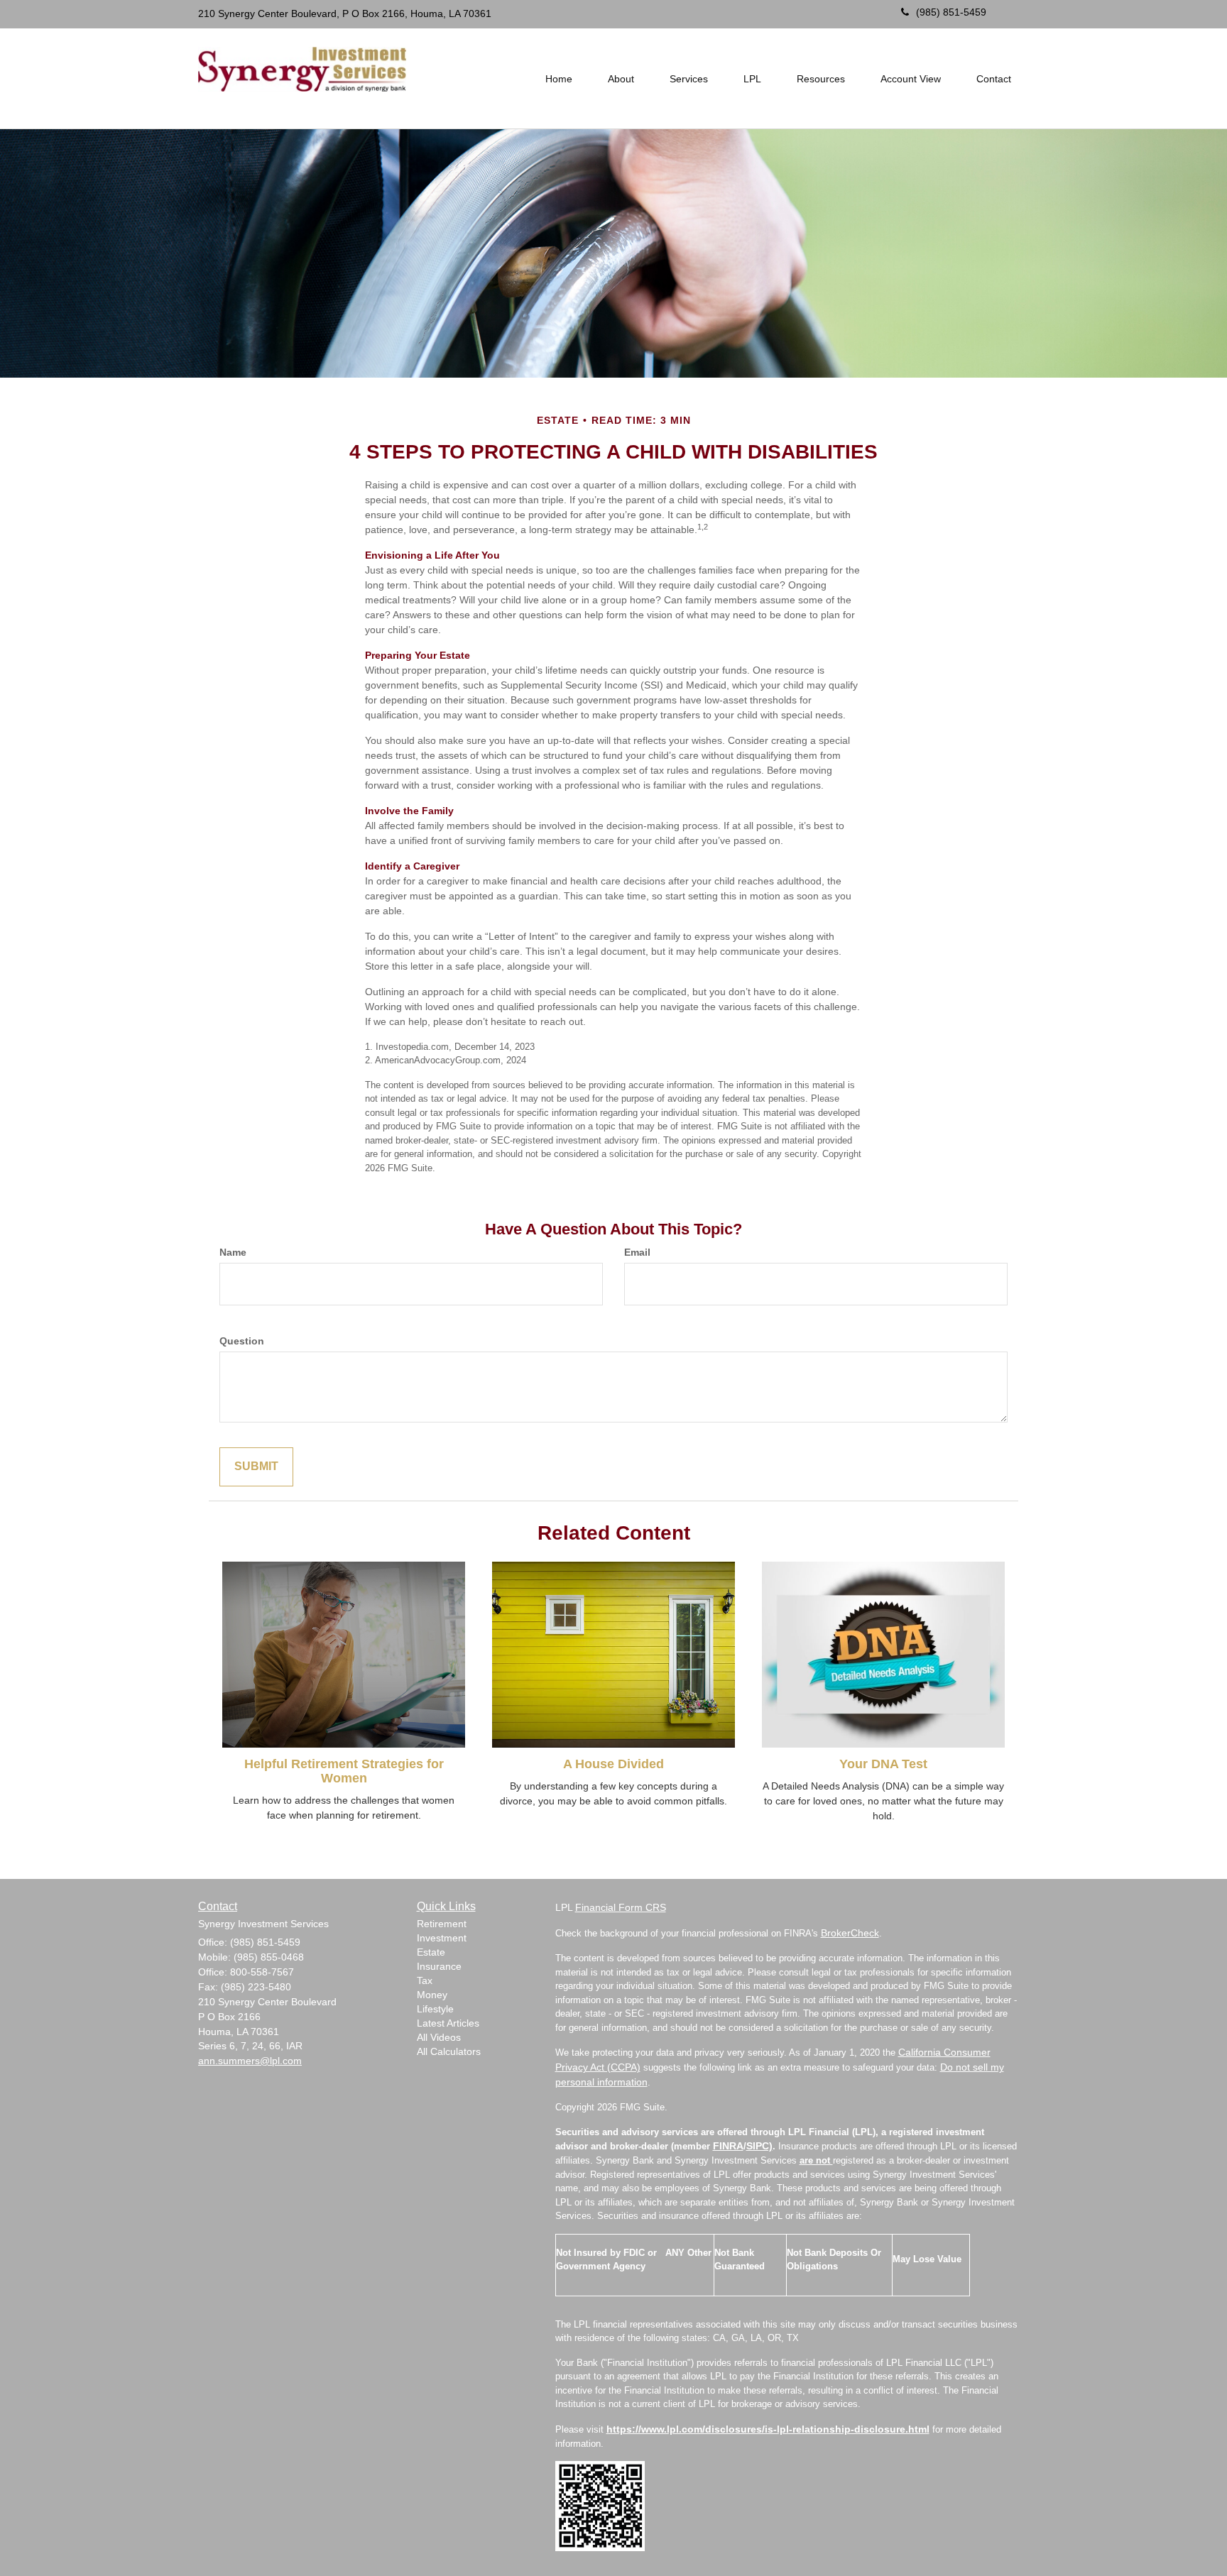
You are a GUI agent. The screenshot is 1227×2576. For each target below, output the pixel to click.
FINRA (728, 2146)
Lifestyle (435, 2009)
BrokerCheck (850, 1933)
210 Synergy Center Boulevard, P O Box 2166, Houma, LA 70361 (345, 13)
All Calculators (449, 2051)
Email (637, 1252)
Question (242, 1341)
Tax (425, 1980)
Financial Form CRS (621, 1907)
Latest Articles (448, 2023)
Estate (431, 1952)
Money (432, 1995)
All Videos (439, 2037)
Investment (442, 1938)
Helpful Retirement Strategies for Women (344, 1771)
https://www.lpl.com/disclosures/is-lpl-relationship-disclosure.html (768, 2429)
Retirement (442, 1924)
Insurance (439, 1966)
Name (233, 1252)
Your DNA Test (883, 1764)
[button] (621, 79)
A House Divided (613, 1764)
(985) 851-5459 (951, 12)
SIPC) (759, 2146)
